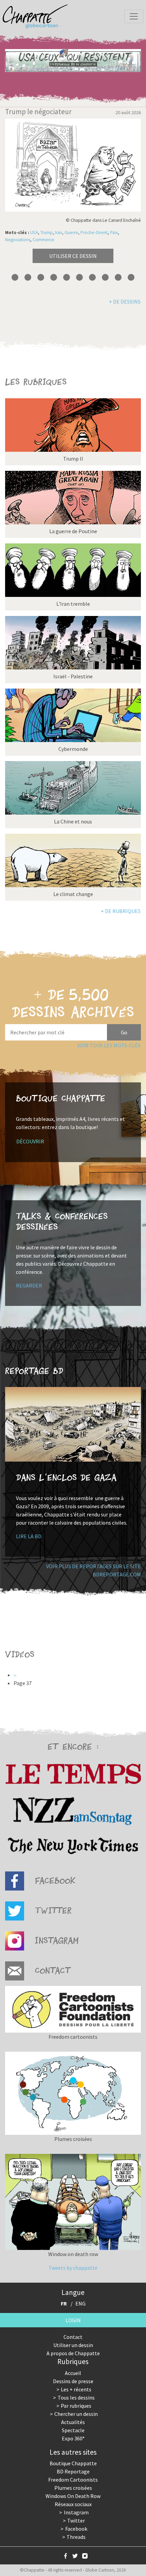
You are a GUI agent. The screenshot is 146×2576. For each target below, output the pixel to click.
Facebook (76, 2529)
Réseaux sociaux (73, 2504)
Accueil (73, 2373)
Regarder (29, 1285)
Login (73, 2320)
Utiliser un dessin (73, 2345)
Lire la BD (29, 1536)
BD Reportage (73, 2471)
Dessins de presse (73, 2381)
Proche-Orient (94, 233)
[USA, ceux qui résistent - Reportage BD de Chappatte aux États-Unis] (73, 60)
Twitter (76, 2520)
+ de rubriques (121, 911)
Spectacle (73, 2430)
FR (64, 2303)
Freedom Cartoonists (73, 2480)
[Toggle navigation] (134, 16)
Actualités (73, 2422)
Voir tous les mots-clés (109, 1045)
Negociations (18, 240)
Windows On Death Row (73, 2496)
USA (34, 233)
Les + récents (76, 2389)
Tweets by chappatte (73, 2268)
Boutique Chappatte (73, 2463)
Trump (47, 233)
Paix (114, 233)
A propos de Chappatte (73, 2353)
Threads (76, 2537)
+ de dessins (125, 302)
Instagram (76, 2512)
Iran (59, 233)
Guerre (71, 233)
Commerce (43, 240)
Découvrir (30, 1141)
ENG (80, 2303)
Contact (73, 2337)
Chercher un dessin (76, 2414)
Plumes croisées (73, 2488)
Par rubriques (76, 2406)
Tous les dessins (76, 2397)
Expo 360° (73, 2438)
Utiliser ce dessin (73, 256)
